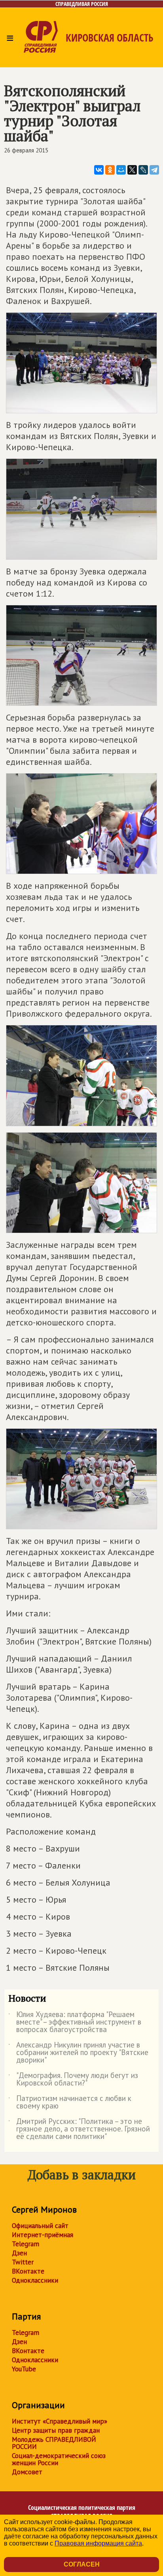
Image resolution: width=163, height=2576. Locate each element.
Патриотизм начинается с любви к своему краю (70, 2103)
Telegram (26, 2244)
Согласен (82, 2564)
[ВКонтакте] (99, 170)
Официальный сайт (40, 2226)
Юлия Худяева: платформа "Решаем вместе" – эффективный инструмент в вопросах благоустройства (75, 2022)
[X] (132, 170)
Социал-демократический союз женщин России (59, 2459)
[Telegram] (154, 170)
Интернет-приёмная (43, 2235)
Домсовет (27, 2472)
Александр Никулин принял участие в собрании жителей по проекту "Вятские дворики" (78, 2053)
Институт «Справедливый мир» (60, 2421)
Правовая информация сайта (98, 2543)
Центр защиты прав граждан (56, 2430)
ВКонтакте (28, 2271)
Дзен (19, 2253)
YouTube (24, 2369)
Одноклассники (35, 2280)
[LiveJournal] (143, 170)
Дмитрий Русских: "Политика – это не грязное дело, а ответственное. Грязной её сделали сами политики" (79, 2129)
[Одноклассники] (110, 170)
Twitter (23, 2262)
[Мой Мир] (121, 170)
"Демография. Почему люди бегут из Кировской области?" (73, 2080)
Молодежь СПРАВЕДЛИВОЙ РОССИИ (54, 2443)
